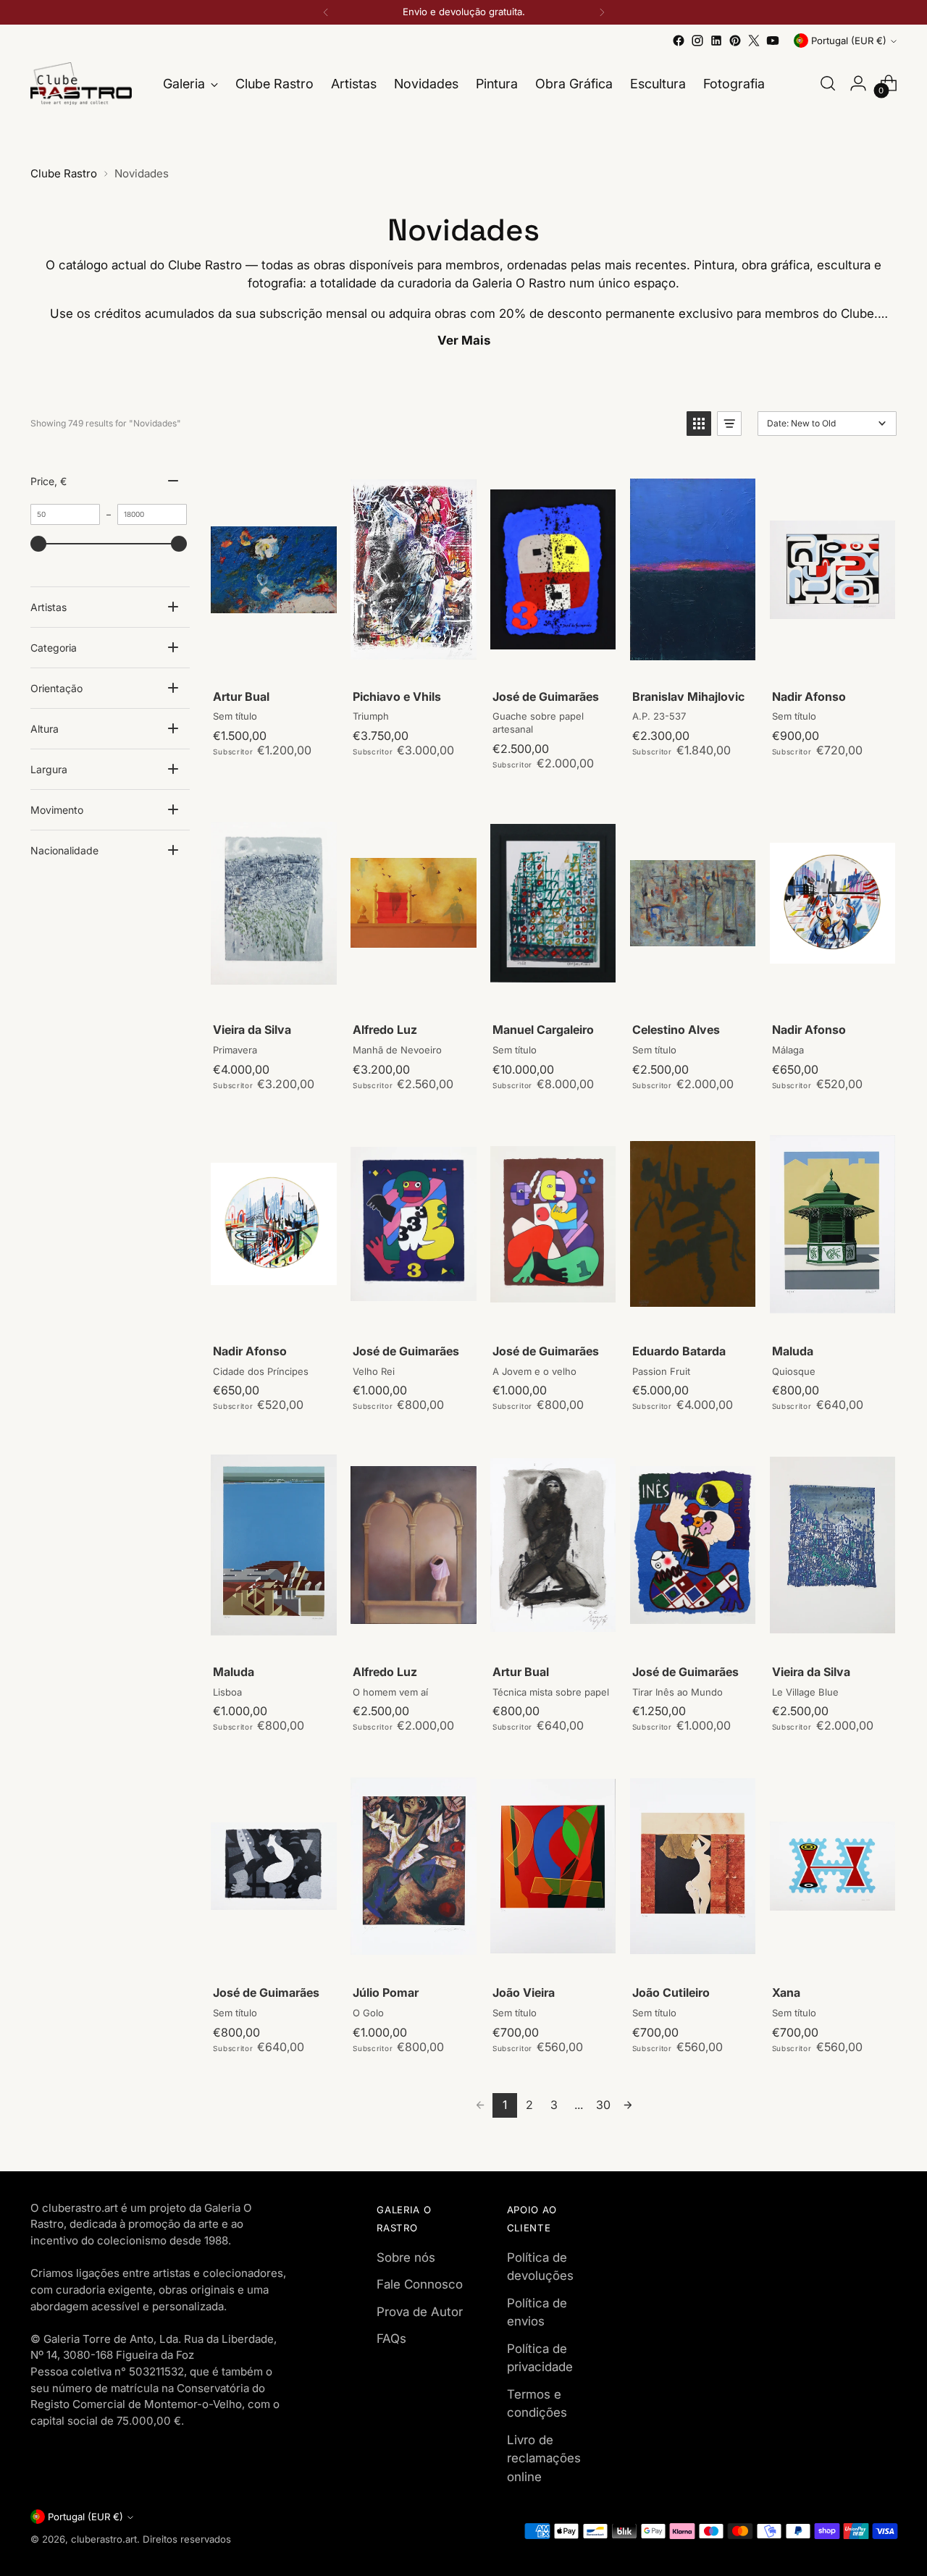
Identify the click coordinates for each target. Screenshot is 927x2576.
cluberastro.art (104, 2539)
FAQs (391, 2339)
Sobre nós (406, 2257)
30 (603, 2105)
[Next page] (628, 2105)
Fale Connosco (420, 2284)
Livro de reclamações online (544, 2458)
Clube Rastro (64, 173)
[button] (699, 424)
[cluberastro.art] (81, 84)
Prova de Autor (420, 2312)
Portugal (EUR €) (849, 41)
